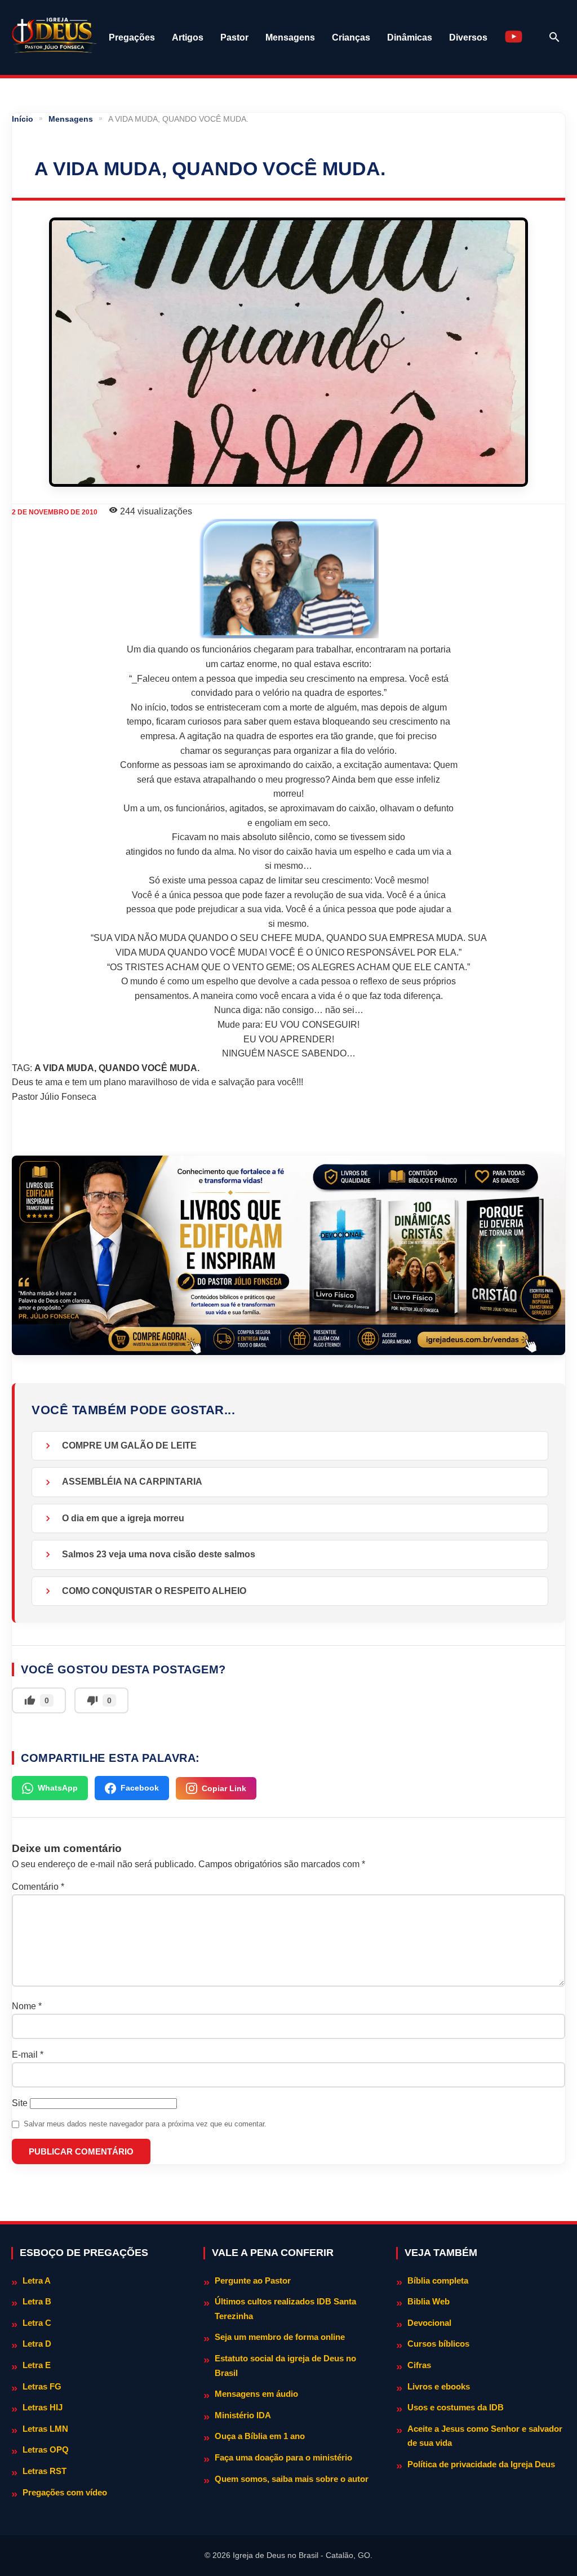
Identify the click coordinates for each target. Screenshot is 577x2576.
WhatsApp (58, 1788)
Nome (27, 2006)
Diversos (468, 37)
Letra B (37, 2301)
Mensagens (290, 37)
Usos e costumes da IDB (456, 2407)
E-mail (28, 2055)
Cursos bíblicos (438, 2344)
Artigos (188, 37)
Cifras (419, 2365)
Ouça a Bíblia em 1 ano (260, 2436)
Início (23, 119)
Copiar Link (224, 1788)
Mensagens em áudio (256, 2394)
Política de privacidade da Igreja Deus (481, 2464)
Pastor (234, 37)
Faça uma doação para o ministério (283, 2457)
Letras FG (42, 2386)
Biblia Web (429, 2301)
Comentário (38, 1887)
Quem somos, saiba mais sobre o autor (292, 2479)
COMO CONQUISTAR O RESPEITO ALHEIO (154, 1591)
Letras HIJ (43, 2407)
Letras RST (45, 2471)
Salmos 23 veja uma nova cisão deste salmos (159, 1554)
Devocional (429, 2323)
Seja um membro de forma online (280, 2337)
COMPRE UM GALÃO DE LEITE (129, 1445)
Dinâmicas (410, 37)
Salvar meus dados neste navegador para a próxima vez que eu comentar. (145, 2124)
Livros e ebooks (439, 2386)
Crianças (351, 37)
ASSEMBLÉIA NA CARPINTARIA (132, 1482)
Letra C (37, 2323)
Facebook (140, 1788)
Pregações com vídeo (65, 2492)
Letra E (37, 2365)
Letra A (37, 2280)
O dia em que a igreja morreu (123, 1518)
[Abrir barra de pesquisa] (554, 37)
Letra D (37, 2344)
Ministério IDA (243, 2415)
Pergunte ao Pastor (253, 2280)
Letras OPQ (46, 2450)
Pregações (132, 37)
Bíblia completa (438, 2280)
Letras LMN (45, 2429)
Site (20, 2103)
